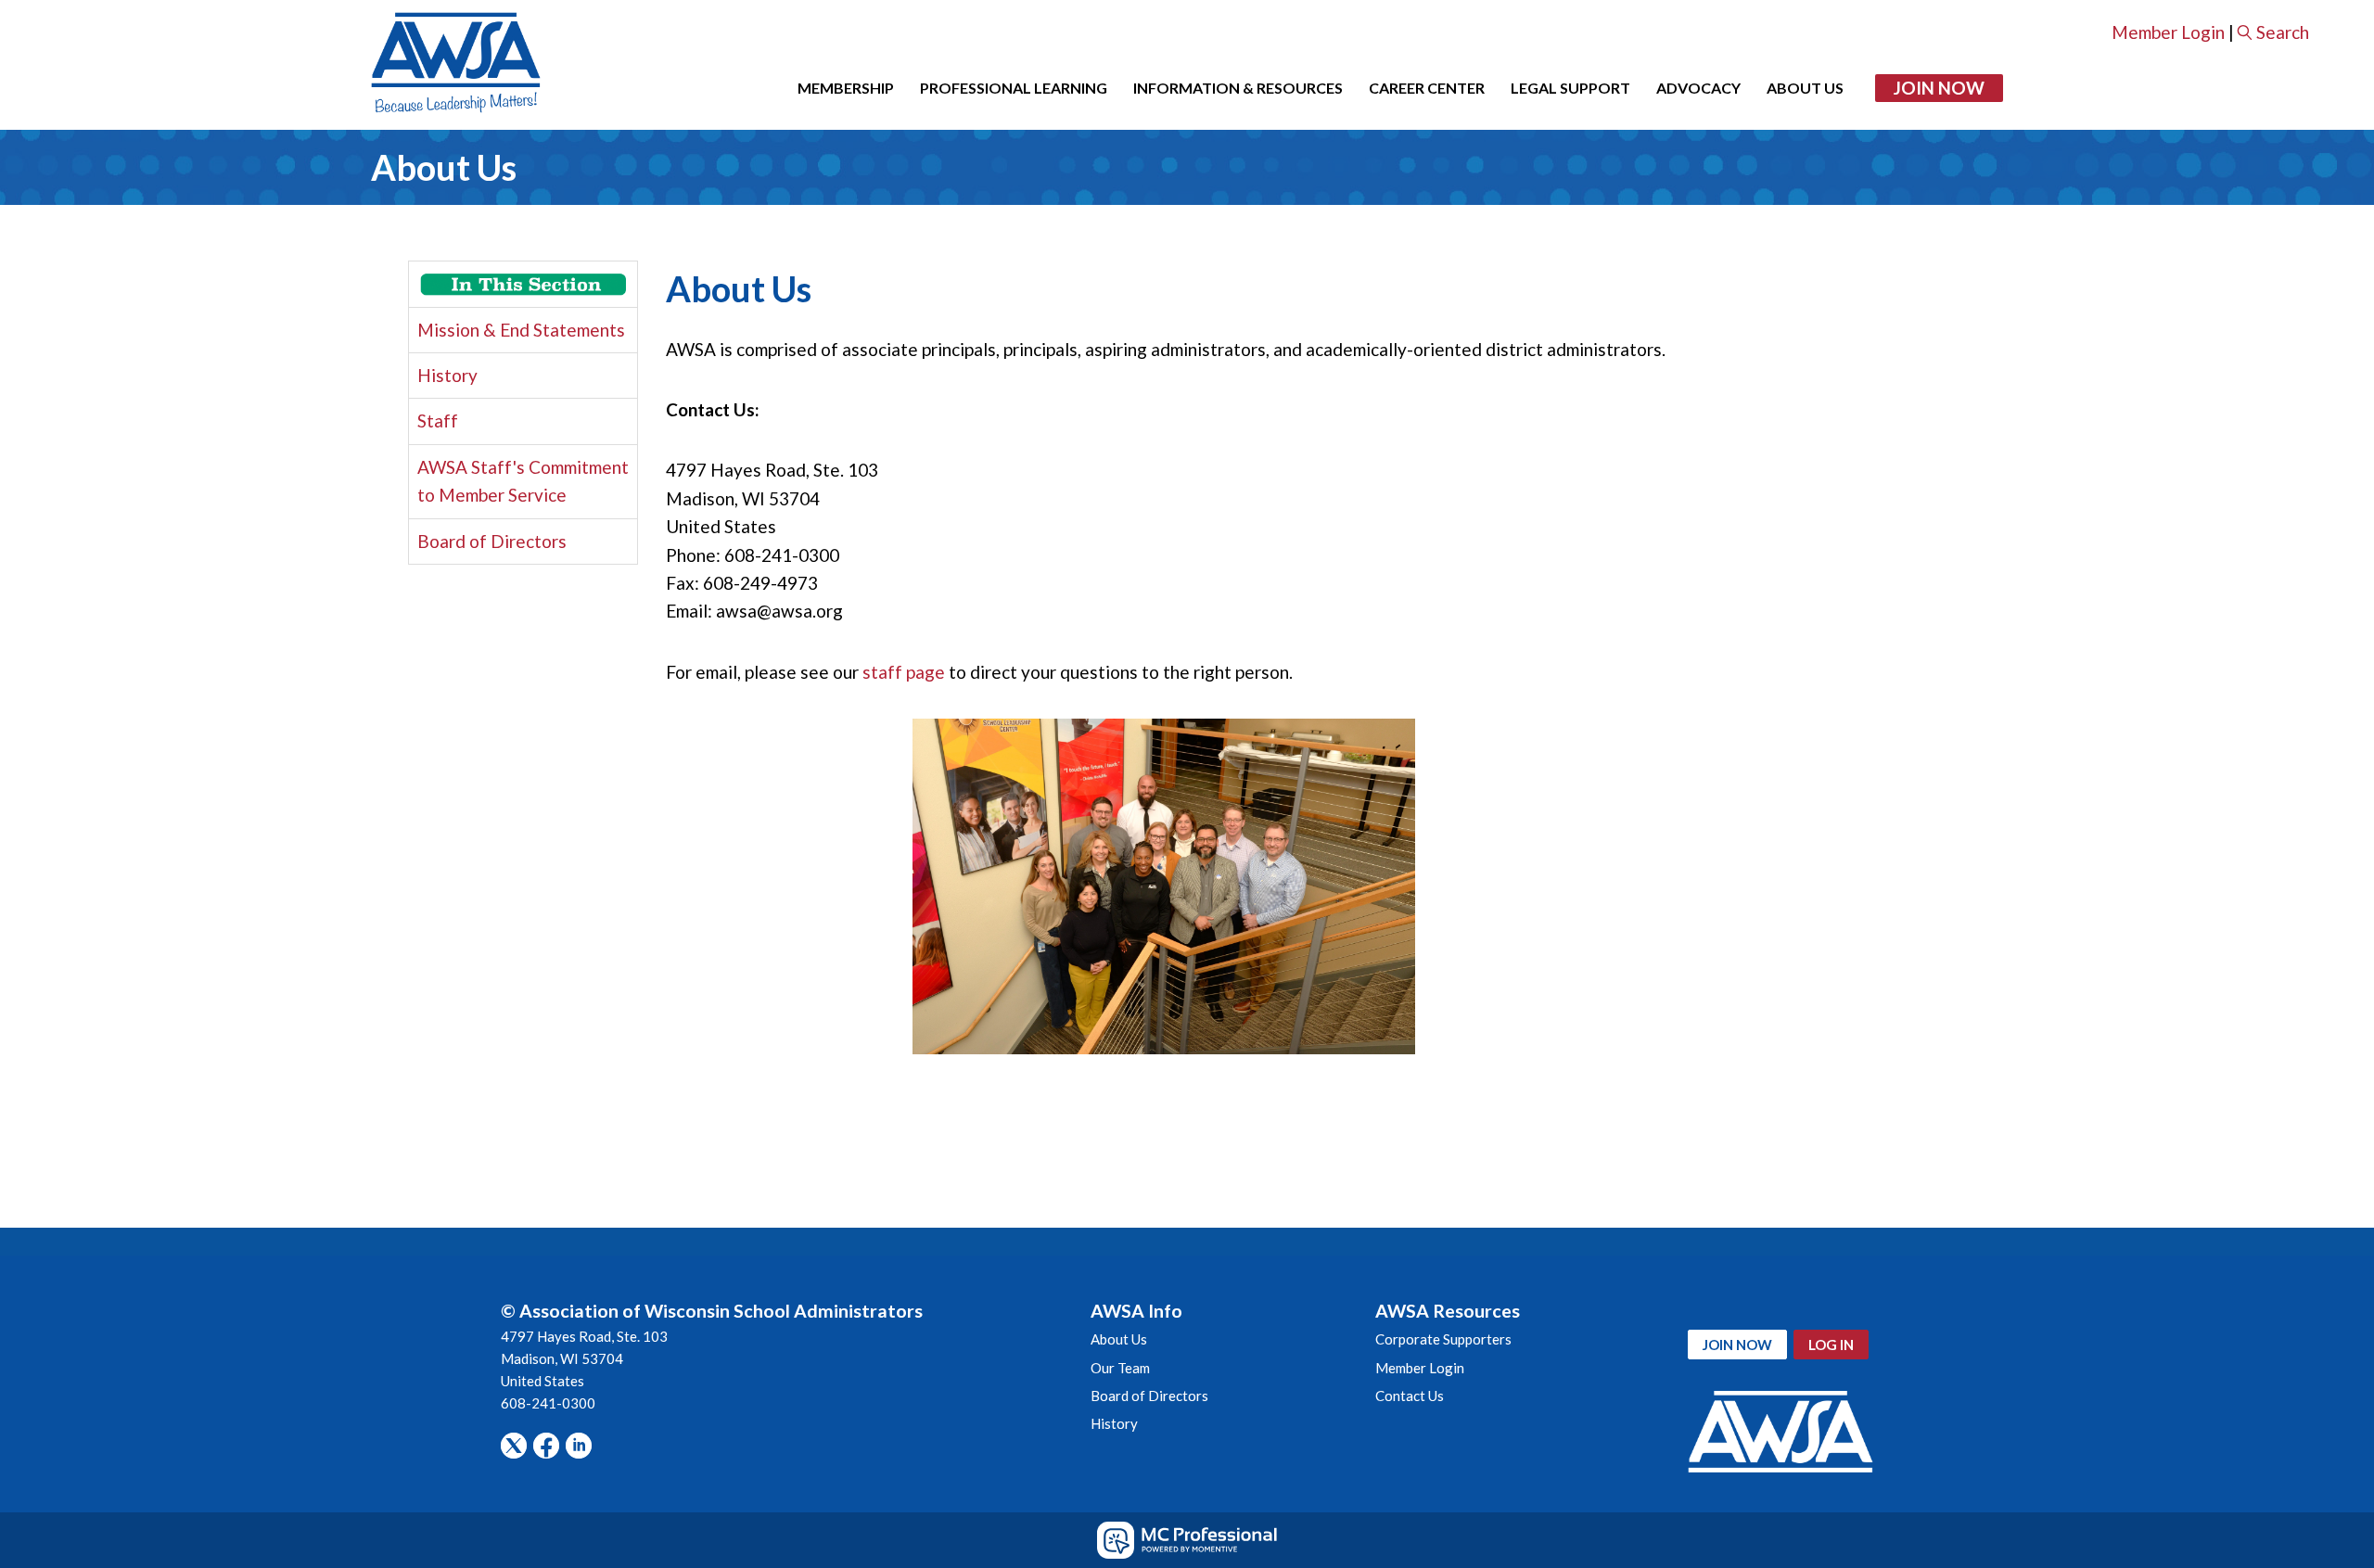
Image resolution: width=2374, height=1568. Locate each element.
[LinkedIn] (579, 1446)
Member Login (2168, 32)
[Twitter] (514, 1446)
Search (2283, 32)
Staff (438, 421)
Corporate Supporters (1443, 1339)
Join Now (1939, 88)
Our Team (1120, 1368)
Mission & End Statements (521, 330)
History (447, 375)
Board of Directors (492, 541)
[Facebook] (546, 1446)
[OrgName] (456, 65)
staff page (904, 672)
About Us (1119, 1339)
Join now (1737, 1345)
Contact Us (1410, 1396)
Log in (1831, 1345)
